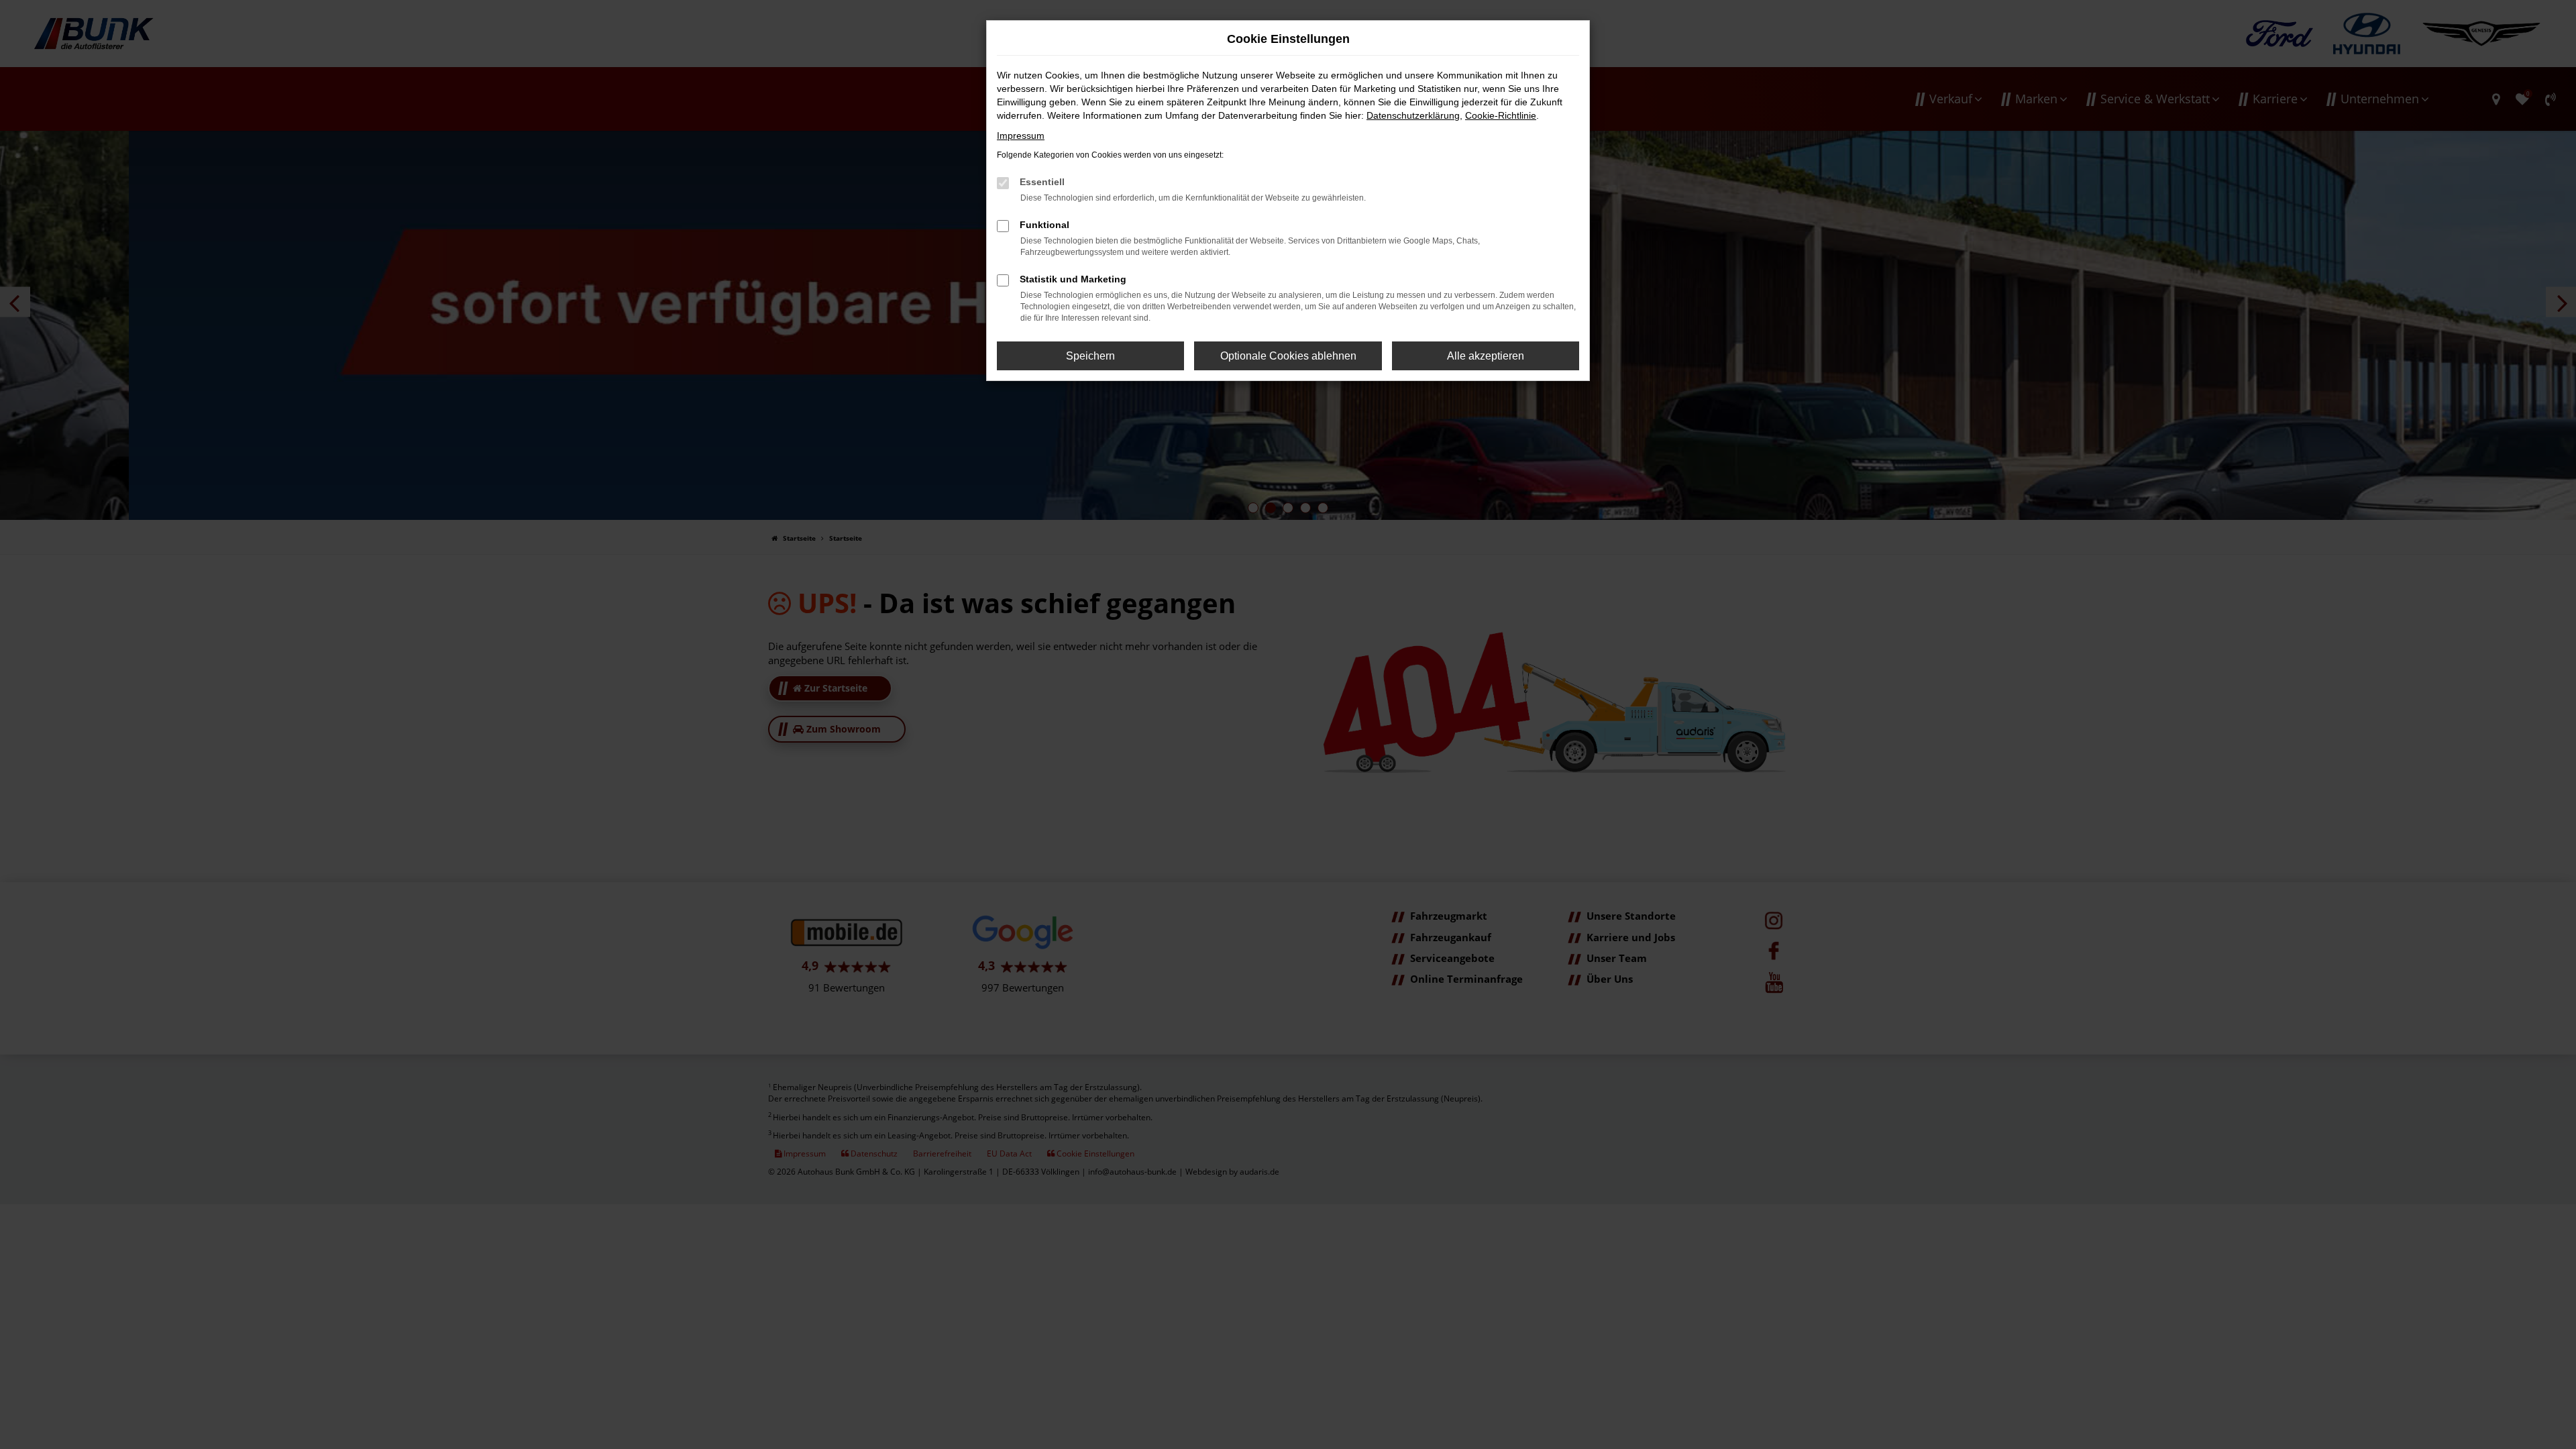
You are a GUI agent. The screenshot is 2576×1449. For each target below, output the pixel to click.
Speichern (1090, 356)
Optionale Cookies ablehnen (1288, 356)
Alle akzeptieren (1486, 356)
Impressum (1021, 136)
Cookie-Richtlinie (1501, 115)
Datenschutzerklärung (1413, 115)
